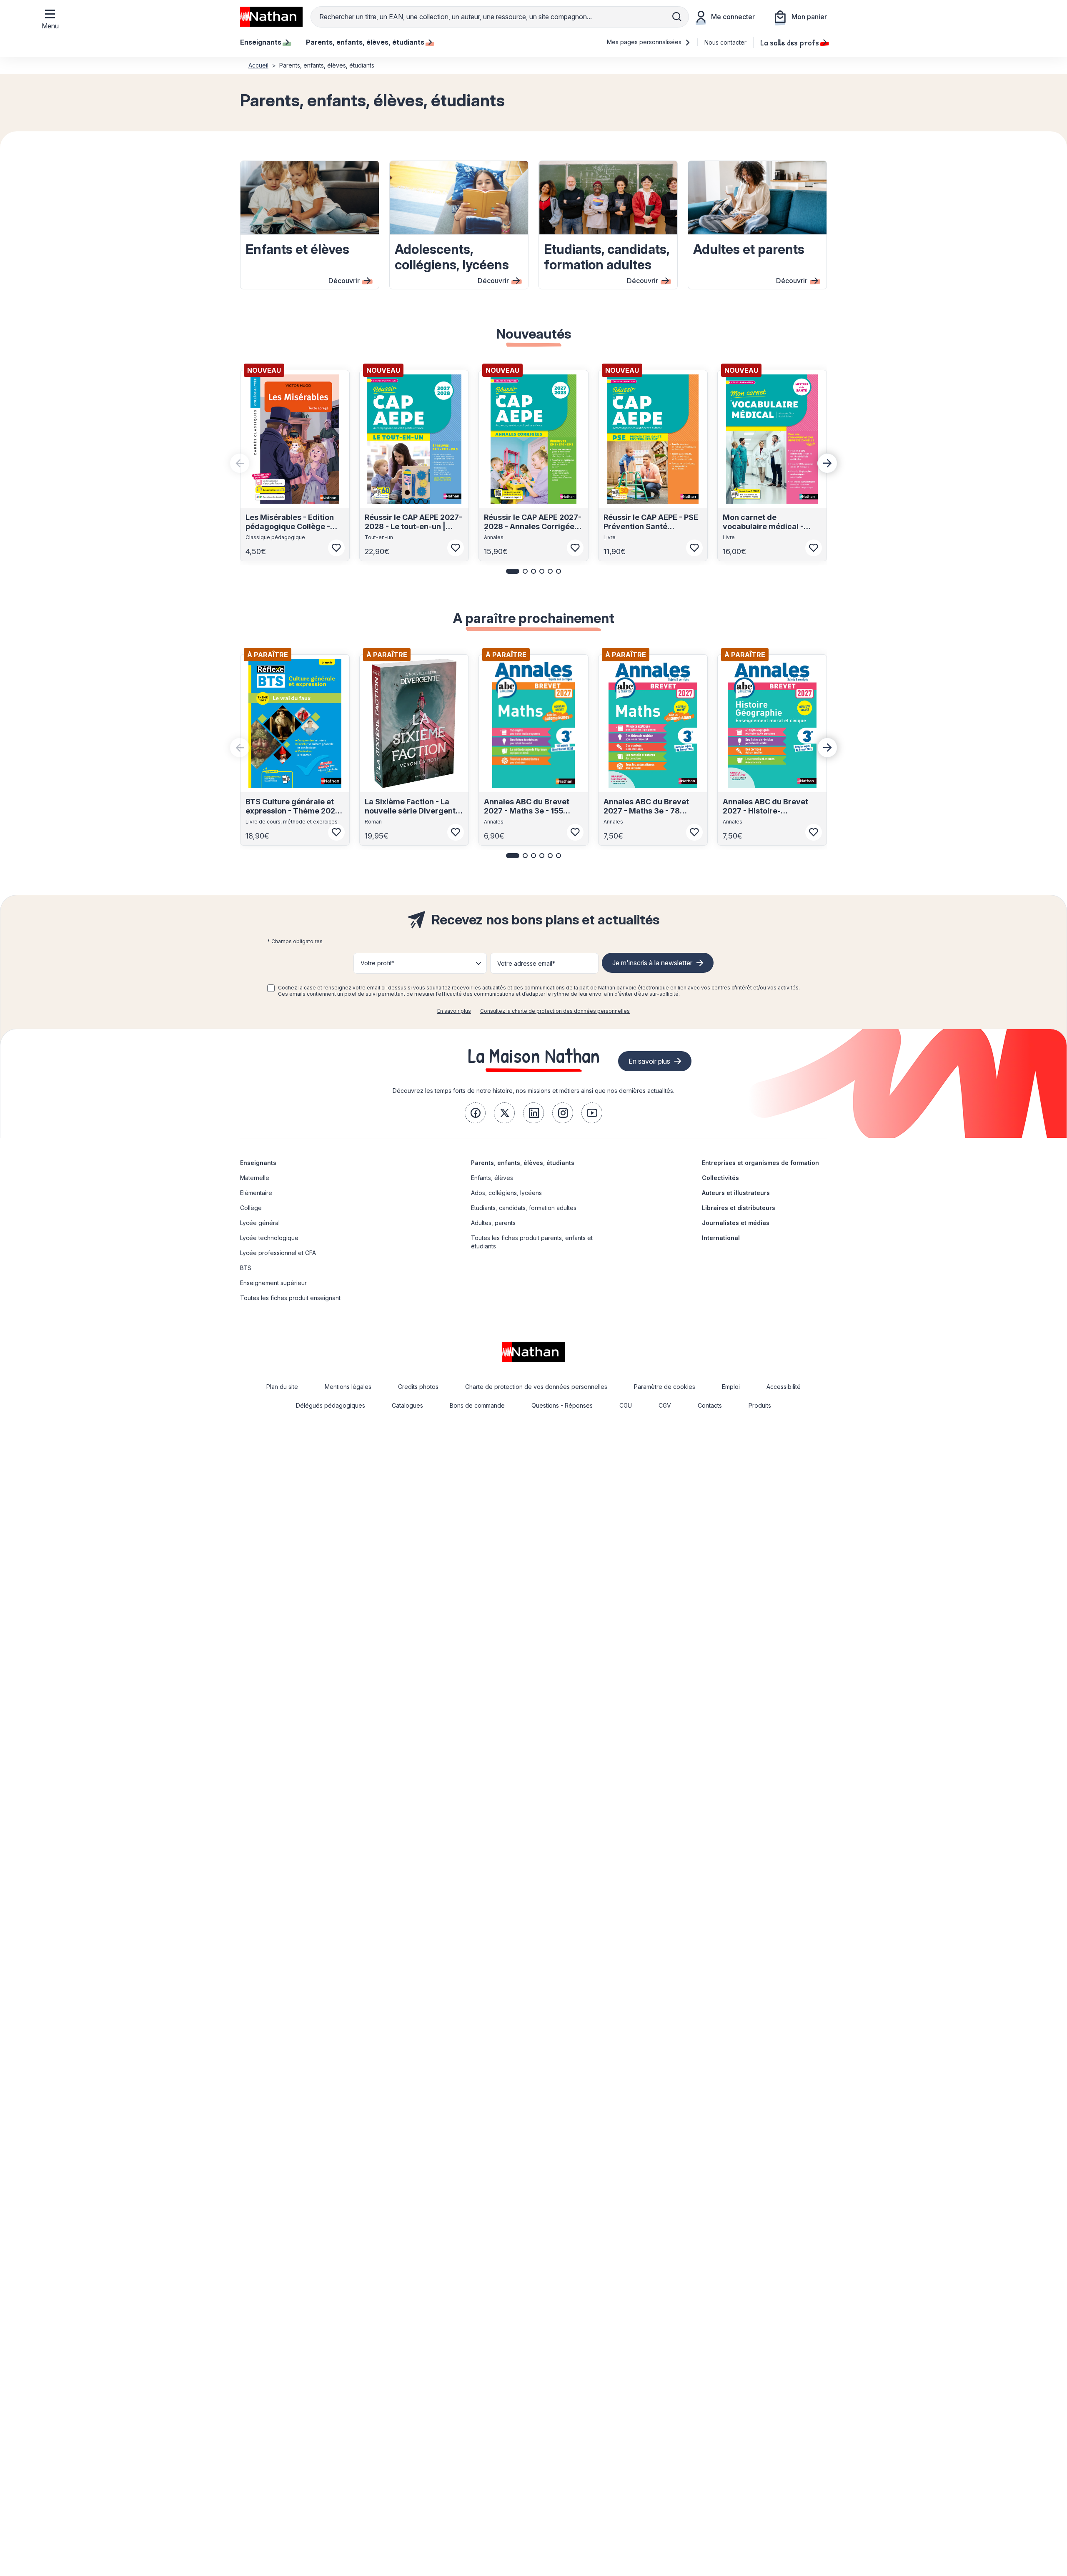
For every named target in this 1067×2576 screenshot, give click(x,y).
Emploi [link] (731, 1387)
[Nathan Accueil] (271, 17)
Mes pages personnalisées (645, 42)
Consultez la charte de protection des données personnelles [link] (555, 1011)
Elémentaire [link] (256, 1193)
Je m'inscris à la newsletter (652, 963)
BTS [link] (246, 1268)
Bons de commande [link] (477, 1405)
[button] (513, 571)
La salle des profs (790, 42)
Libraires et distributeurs (739, 1208)
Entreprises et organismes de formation (760, 1163)
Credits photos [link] (418, 1387)
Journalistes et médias (736, 1223)
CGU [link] (626, 1405)
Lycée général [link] (260, 1223)
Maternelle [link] (255, 1178)
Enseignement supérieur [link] (273, 1283)
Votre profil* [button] (377, 963)
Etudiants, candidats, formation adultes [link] (524, 1208)
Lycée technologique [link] (269, 1238)
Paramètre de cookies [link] (665, 1387)
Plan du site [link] (282, 1387)
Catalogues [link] (407, 1405)
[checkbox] (271, 988)
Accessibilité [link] (784, 1387)
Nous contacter (725, 42)
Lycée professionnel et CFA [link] (278, 1253)
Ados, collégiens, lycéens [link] (506, 1193)
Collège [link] (251, 1208)
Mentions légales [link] (348, 1387)
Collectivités (720, 1178)
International (721, 1238)
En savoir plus (454, 1011)
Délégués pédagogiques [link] (331, 1405)
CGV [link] (665, 1405)
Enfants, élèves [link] (492, 1178)
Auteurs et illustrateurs (736, 1193)
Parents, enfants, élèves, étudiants (523, 1163)
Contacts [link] (710, 1405)
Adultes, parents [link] (493, 1223)
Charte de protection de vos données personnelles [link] (536, 1387)
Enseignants (258, 1163)
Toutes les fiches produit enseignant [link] (290, 1298)
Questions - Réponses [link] (562, 1405)
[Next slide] (827, 463)
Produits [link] (760, 1405)
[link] (475, 1113)
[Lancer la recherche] (677, 17)
